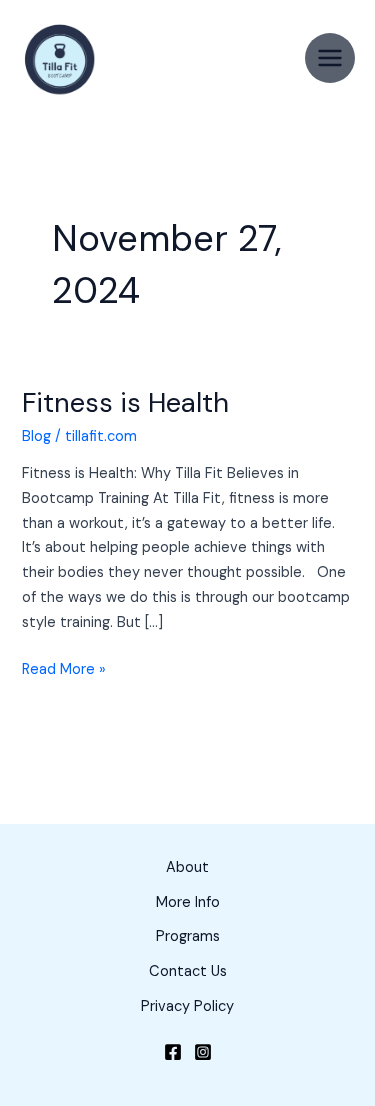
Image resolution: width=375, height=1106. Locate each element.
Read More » (64, 668)
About (187, 867)
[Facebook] (173, 1052)
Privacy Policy (187, 1006)
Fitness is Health (125, 402)
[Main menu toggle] (330, 58)
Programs (188, 936)
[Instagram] (203, 1052)
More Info (188, 902)
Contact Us (188, 971)
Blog (36, 436)
